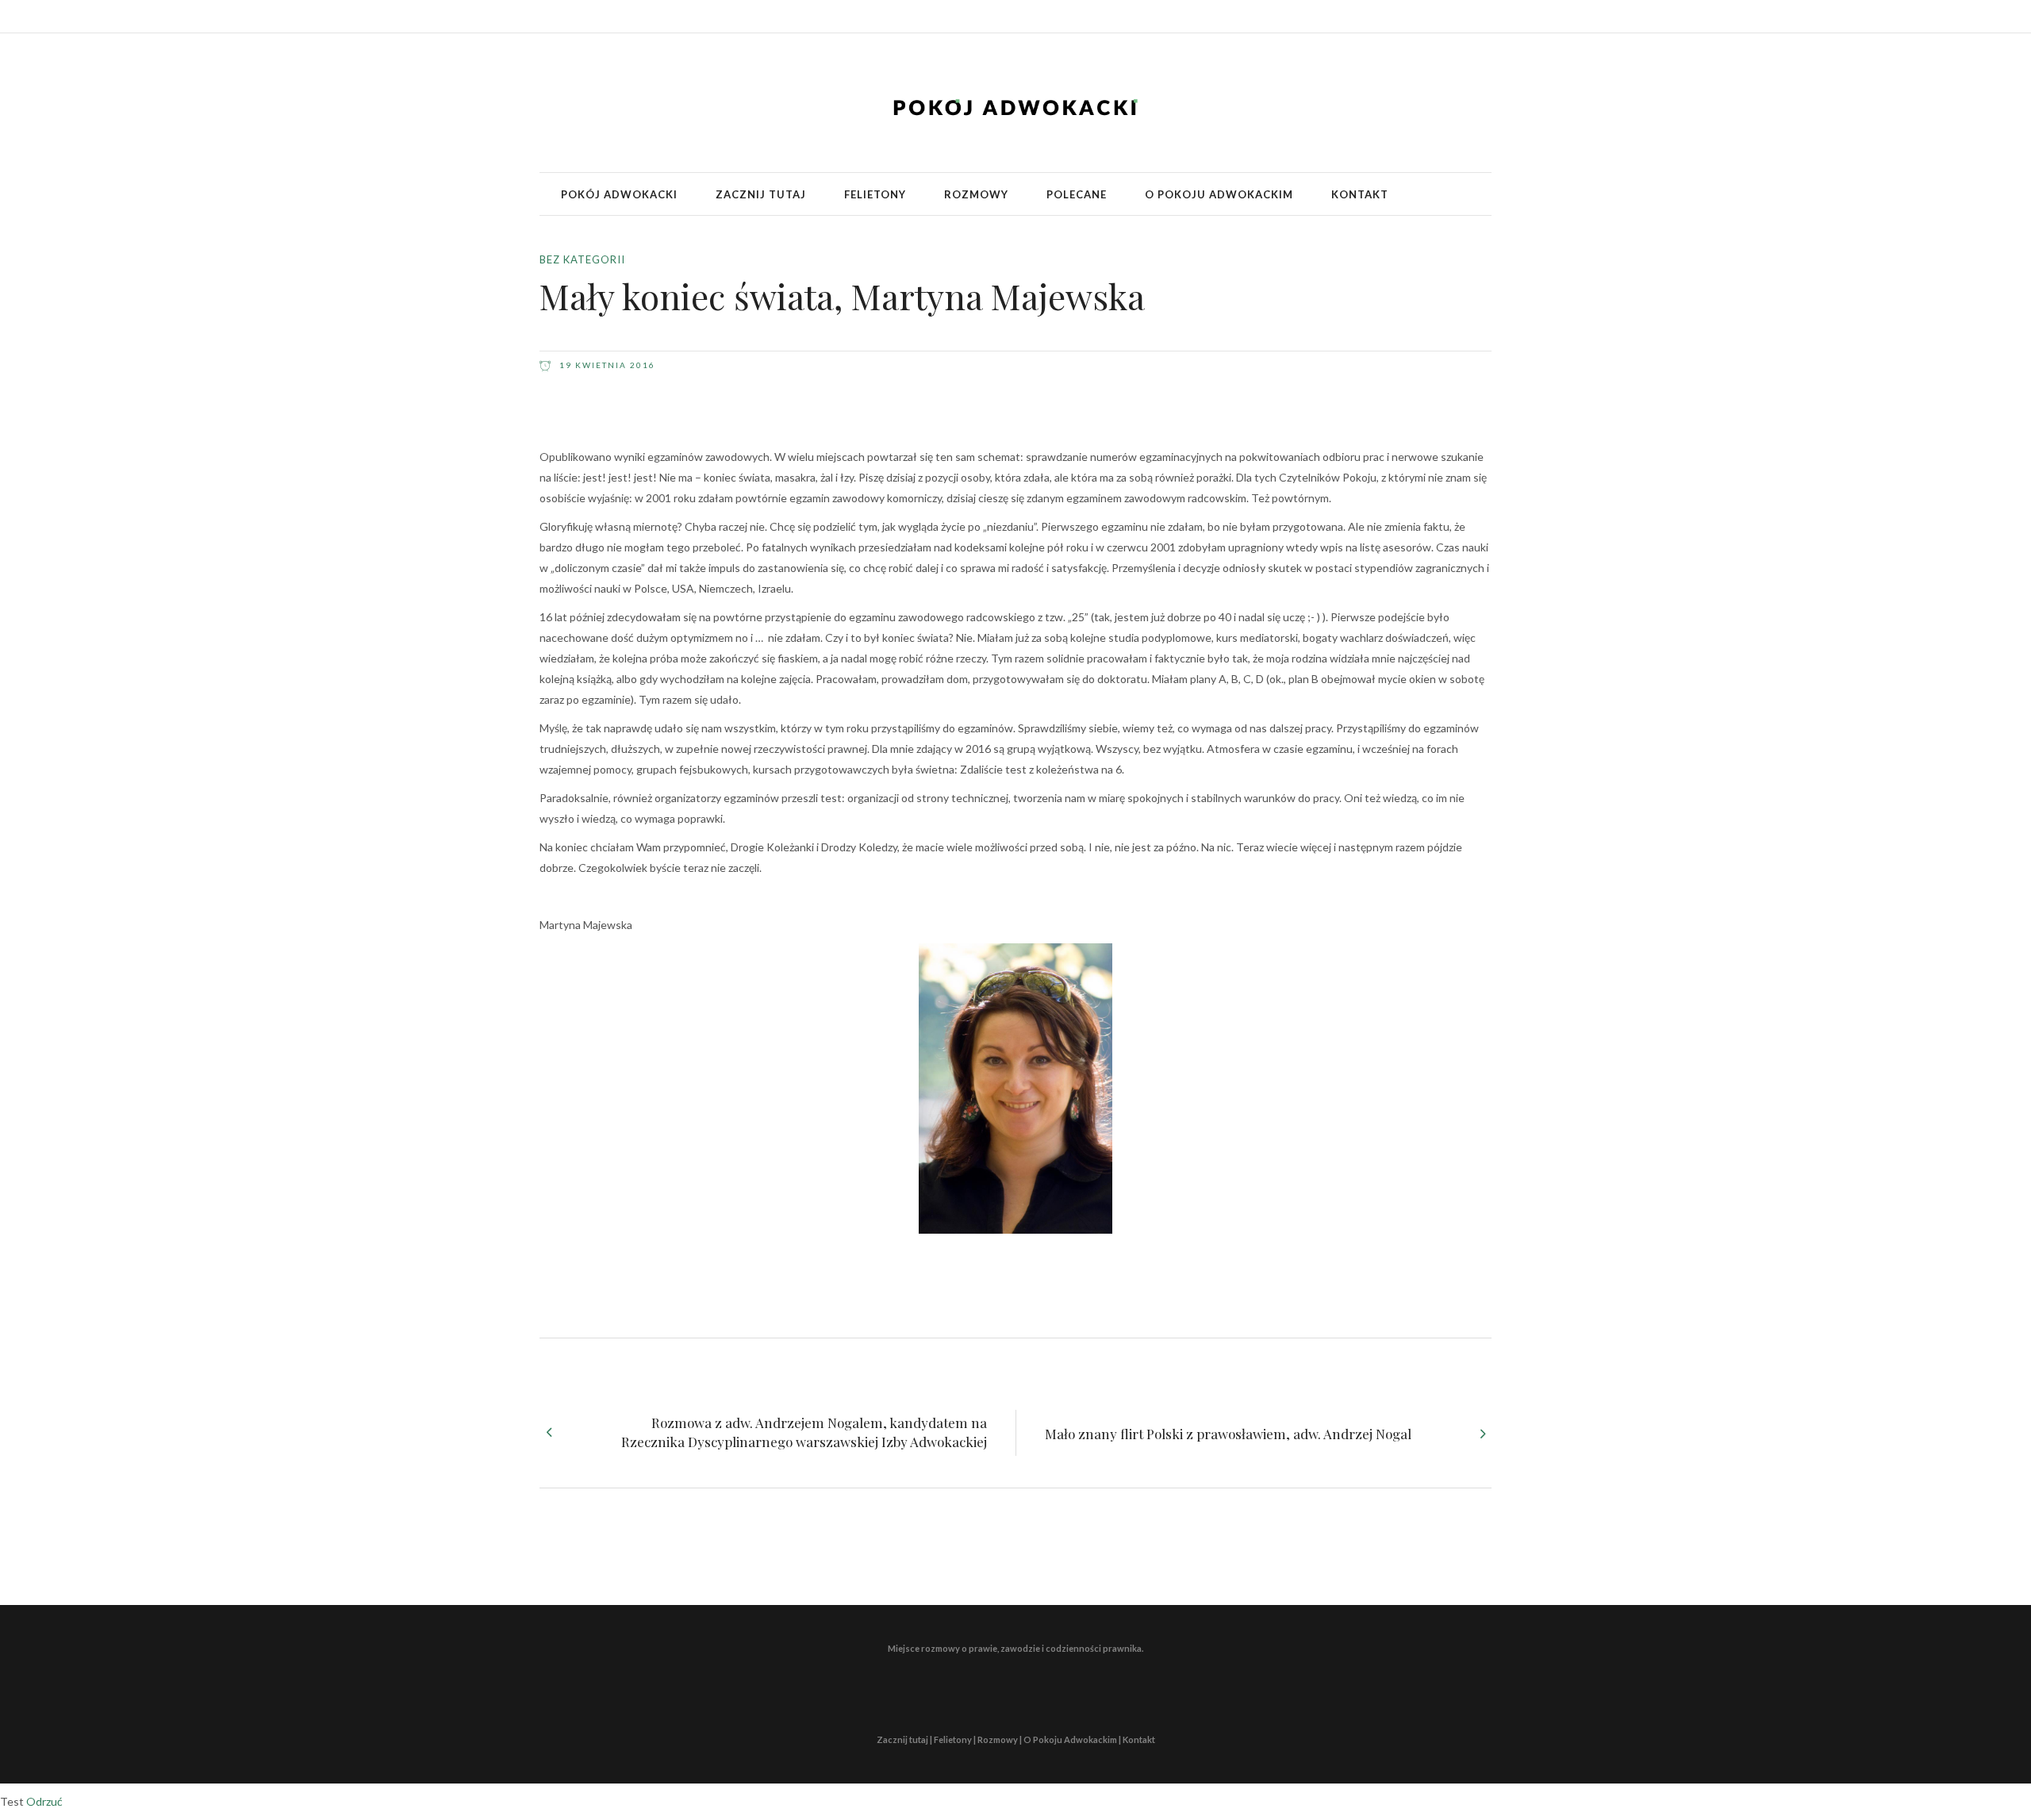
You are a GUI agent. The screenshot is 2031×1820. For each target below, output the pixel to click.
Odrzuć (44, 1801)
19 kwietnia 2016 (606, 365)
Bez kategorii (582, 259)
